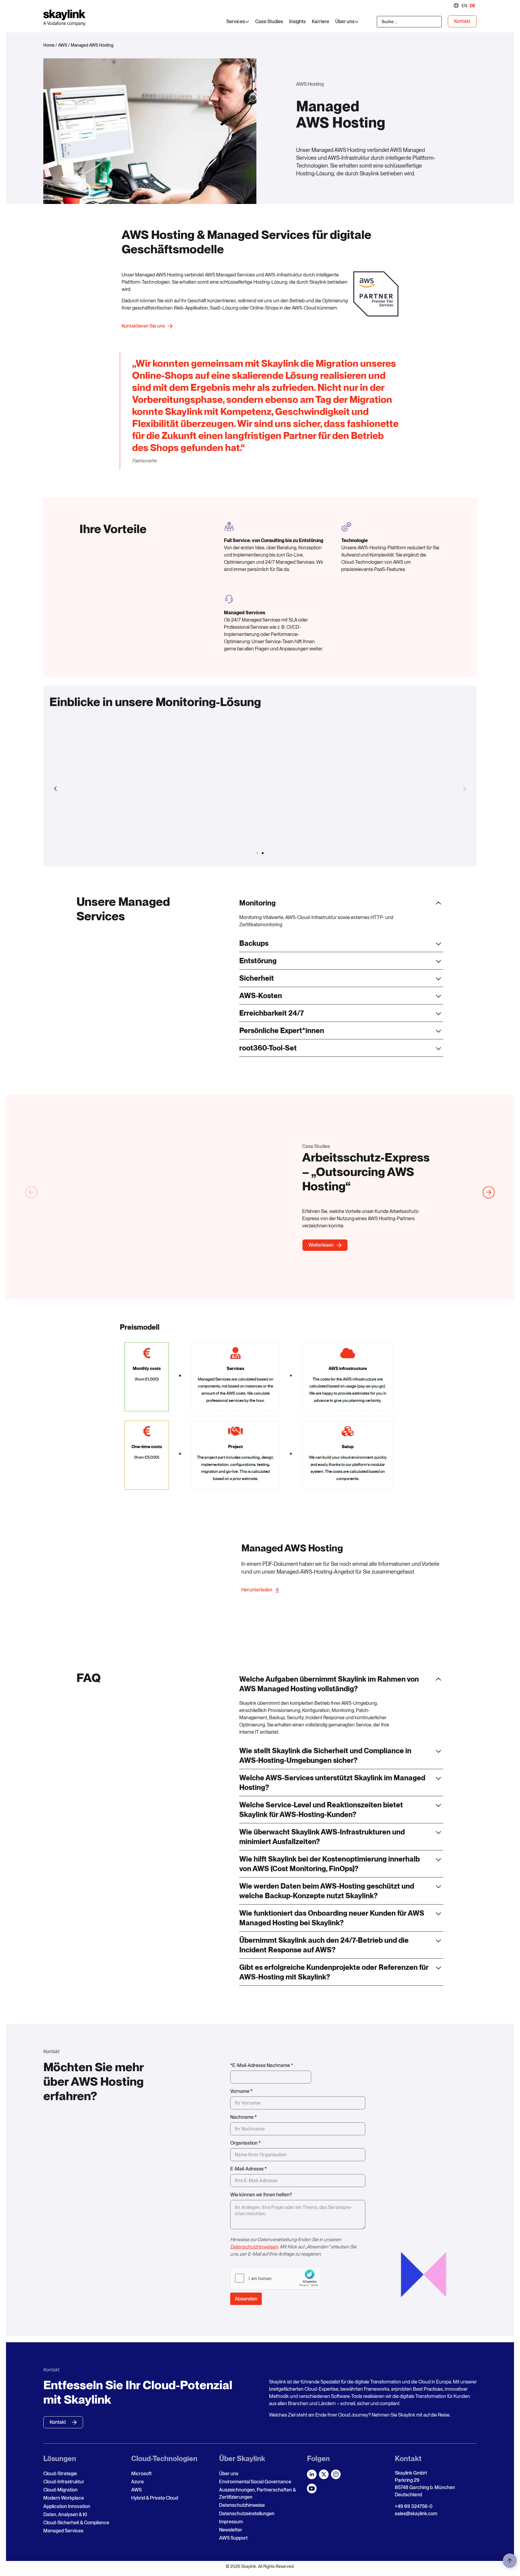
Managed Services (63, 2531)
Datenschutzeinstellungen (247, 2514)
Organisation (245, 2143)
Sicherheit (257, 978)
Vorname (241, 2091)
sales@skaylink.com (416, 2514)
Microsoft (141, 2474)
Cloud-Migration (60, 2490)
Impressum (231, 2522)
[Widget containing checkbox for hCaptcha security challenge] (276, 2278)
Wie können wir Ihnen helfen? (261, 2195)
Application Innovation (67, 2506)
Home (49, 45)
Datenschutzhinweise (242, 2505)
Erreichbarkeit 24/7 (272, 1013)
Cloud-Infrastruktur (64, 2482)
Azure (138, 2482)
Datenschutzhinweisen (254, 2247)
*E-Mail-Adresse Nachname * (262, 2065)
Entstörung (258, 961)
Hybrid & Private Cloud (155, 2498)
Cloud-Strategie (60, 2474)
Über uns (229, 2474)
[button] (55, 789)
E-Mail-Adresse (248, 2169)
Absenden (246, 2299)
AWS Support (233, 2538)
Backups (254, 943)
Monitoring (257, 903)
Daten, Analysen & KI (65, 2514)
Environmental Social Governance (255, 2482)
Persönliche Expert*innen (282, 1030)
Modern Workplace (64, 2498)
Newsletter (231, 2530)
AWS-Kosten (261, 996)
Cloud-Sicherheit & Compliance (76, 2523)
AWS (63, 45)
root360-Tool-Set (268, 1048)
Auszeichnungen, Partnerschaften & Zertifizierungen (257, 2493)
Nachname (243, 2117)
